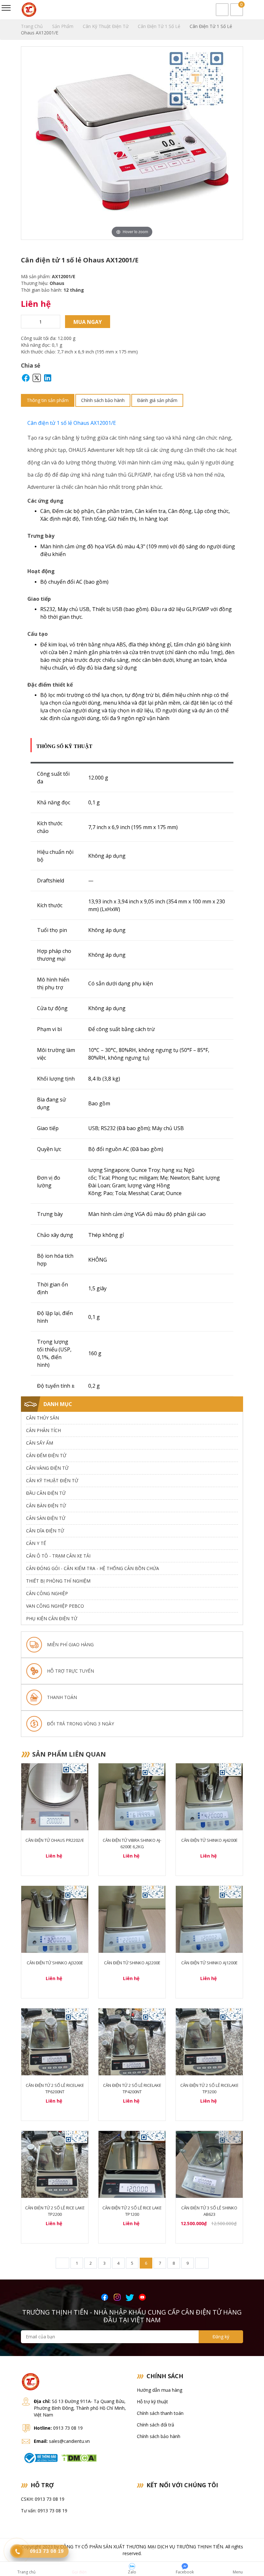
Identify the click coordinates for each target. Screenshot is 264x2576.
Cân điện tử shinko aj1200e (209, 1963)
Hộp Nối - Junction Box (24, 1674)
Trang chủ (33, 26)
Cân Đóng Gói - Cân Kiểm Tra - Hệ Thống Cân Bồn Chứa (93, 1568)
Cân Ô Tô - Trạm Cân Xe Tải (58, 1556)
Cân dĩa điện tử (45, 1531)
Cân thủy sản (42, 1418)
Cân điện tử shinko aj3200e (55, 1963)
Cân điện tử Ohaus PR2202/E (55, 1840)
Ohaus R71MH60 (24, 1536)
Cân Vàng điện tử (47, 1468)
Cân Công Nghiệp (47, 1593)
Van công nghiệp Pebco (55, 1606)
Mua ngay (88, 322)
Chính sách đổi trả (156, 2425)
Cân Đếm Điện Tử (46, 1455)
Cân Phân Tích (43, 1430)
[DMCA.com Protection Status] (79, 2457)
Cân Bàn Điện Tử (46, 1506)
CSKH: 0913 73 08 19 (43, 2499)
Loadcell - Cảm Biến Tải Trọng (24, 1636)
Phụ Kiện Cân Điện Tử (52, 1618)
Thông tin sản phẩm (48, 400)
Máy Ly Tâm (24, 1774)
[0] (237, 10)
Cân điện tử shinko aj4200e (209, 1840)
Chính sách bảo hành (103, 400)
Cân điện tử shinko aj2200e (132, 1963)
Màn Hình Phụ (24, 1747)
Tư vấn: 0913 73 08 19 (44, 2511)
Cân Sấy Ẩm (40, 1443)
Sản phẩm (63, 26)
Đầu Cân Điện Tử (46, 1493)
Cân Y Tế (36, 1543)
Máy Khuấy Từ (24, 1798)
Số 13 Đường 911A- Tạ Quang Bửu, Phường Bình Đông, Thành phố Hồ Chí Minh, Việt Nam (80, 2408)
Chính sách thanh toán (160, 2413)
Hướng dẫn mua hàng (160, 2390)
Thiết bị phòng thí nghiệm (58, 1581)
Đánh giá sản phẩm (157, 400)
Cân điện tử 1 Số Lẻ (160, 26)
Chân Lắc (24, 1701)
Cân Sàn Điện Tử (46, 1518)
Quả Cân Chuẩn (24, 1723)
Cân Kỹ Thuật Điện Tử (106, 26)
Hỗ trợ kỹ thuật (152, 2402)
